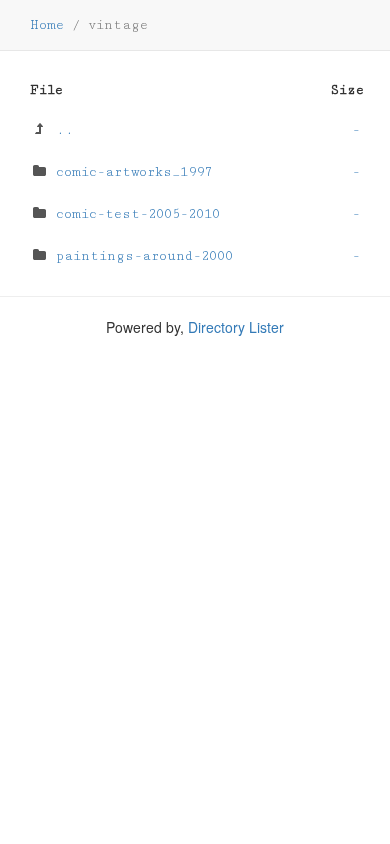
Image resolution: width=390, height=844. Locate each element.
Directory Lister (236, 327)
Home (47, 25)
